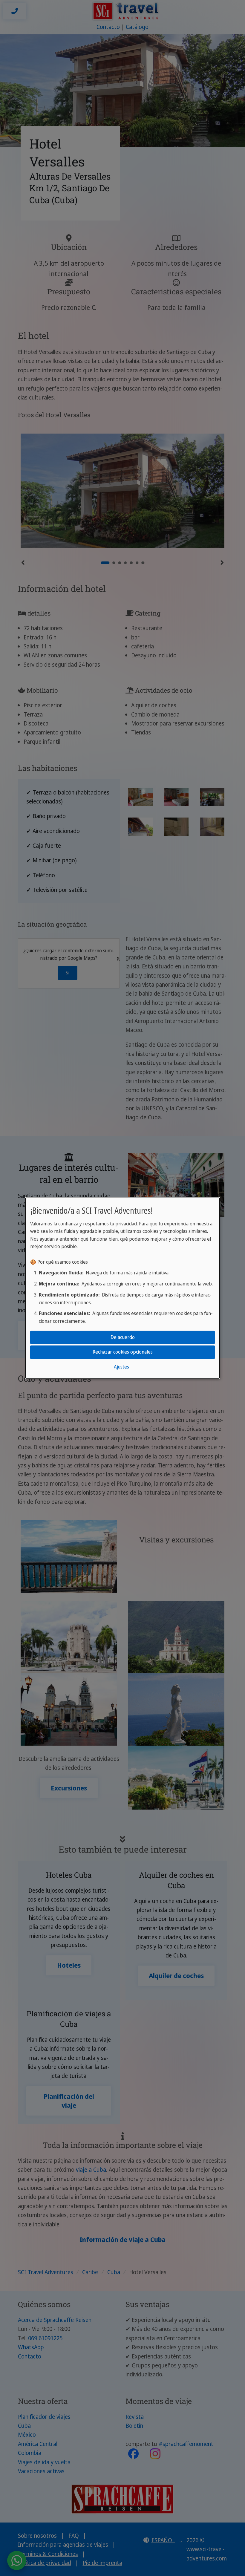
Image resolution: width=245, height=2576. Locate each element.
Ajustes (121, 1367)
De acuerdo (123, 1337)
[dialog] (122, 1288)
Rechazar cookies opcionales (123, 1352)
